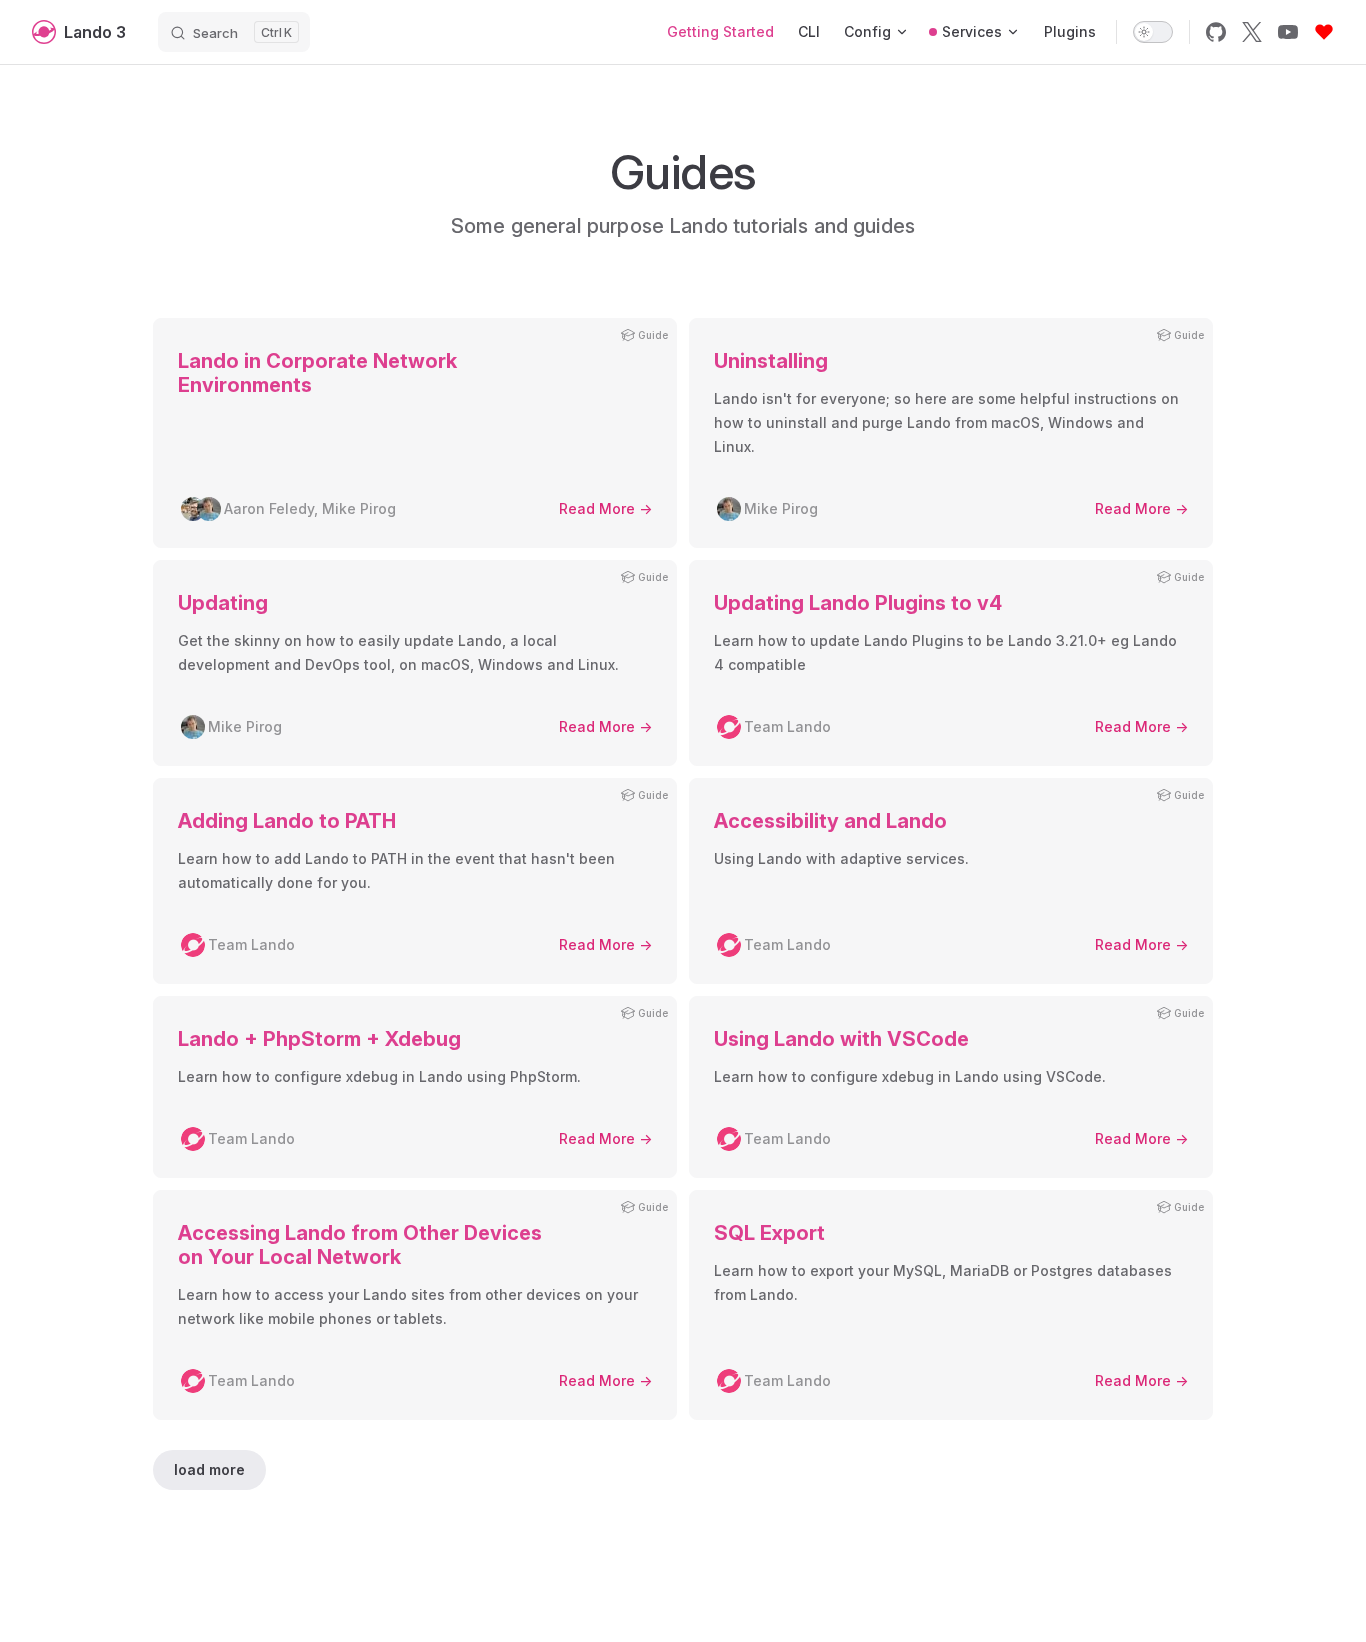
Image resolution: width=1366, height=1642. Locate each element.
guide (653, 335)
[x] (1252, 32)
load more (209, 1469)
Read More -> (605, 508)
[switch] (1153, 32)
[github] (1216, 32)
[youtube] (1288, 32)
